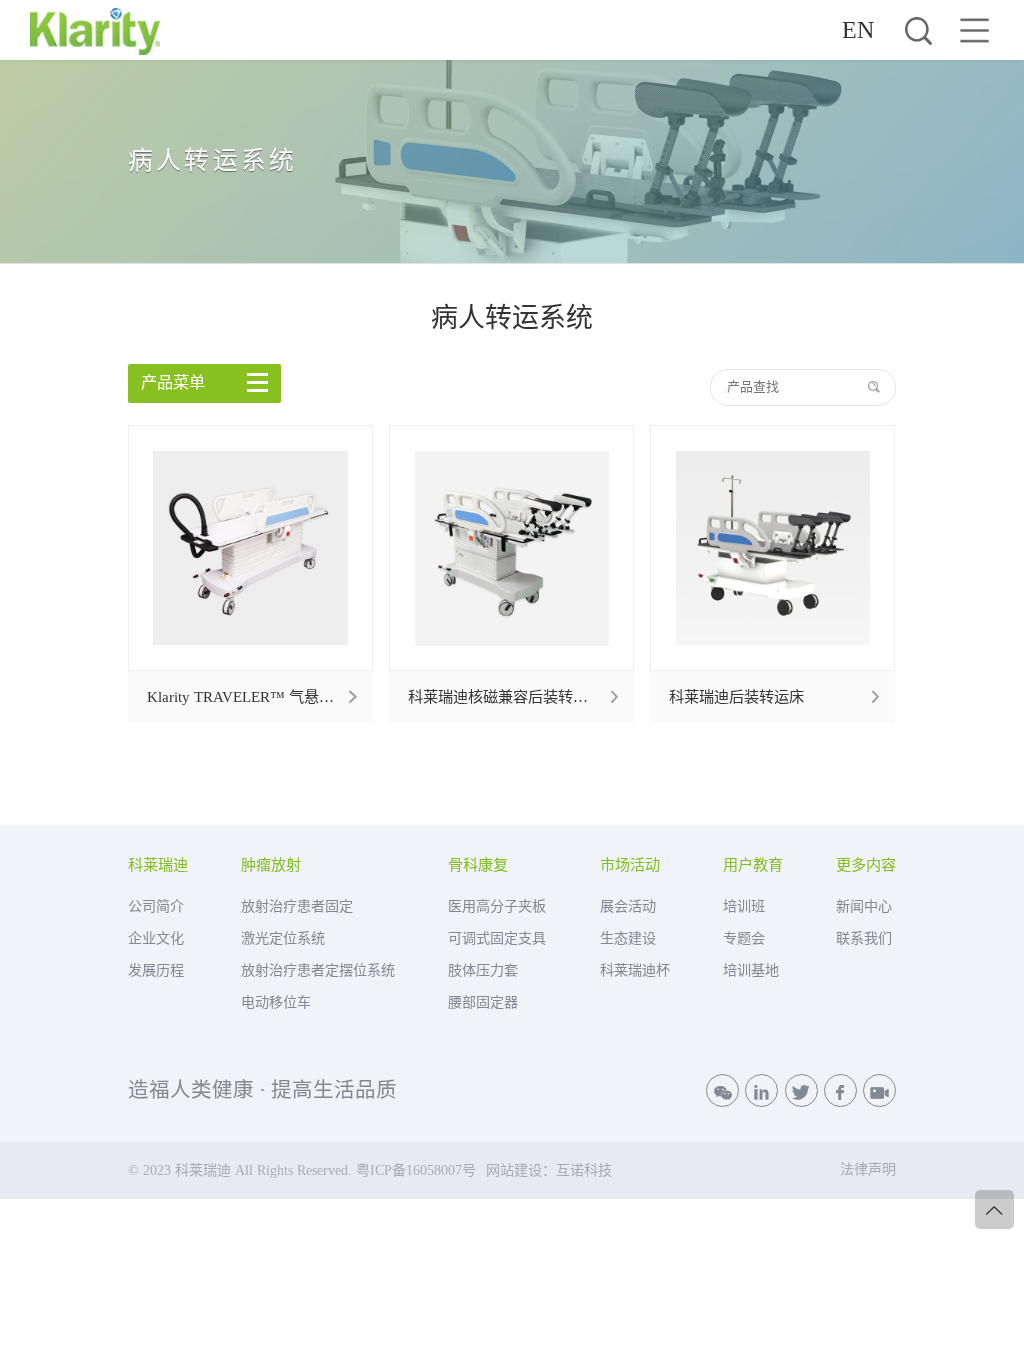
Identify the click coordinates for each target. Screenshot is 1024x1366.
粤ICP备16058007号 (416, 1170)
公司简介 (156, 906)
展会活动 (628, 906)
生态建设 (628, 938)
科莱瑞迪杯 (635, 970)
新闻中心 (864, 906)
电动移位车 (276, 1002)
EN (858, 30)
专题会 (744, 938)
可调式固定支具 (497, 938)
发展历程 (156, 970)
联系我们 (864, 938)
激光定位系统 (283, 938)
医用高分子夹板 (497, 906)
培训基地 (751, 970)
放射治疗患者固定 (297, 906)
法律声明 (868, 1169)
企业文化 (156, 938)
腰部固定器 (483, 1002)
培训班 (744, 906)
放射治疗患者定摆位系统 (318, 970)
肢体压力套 (483, 970)
